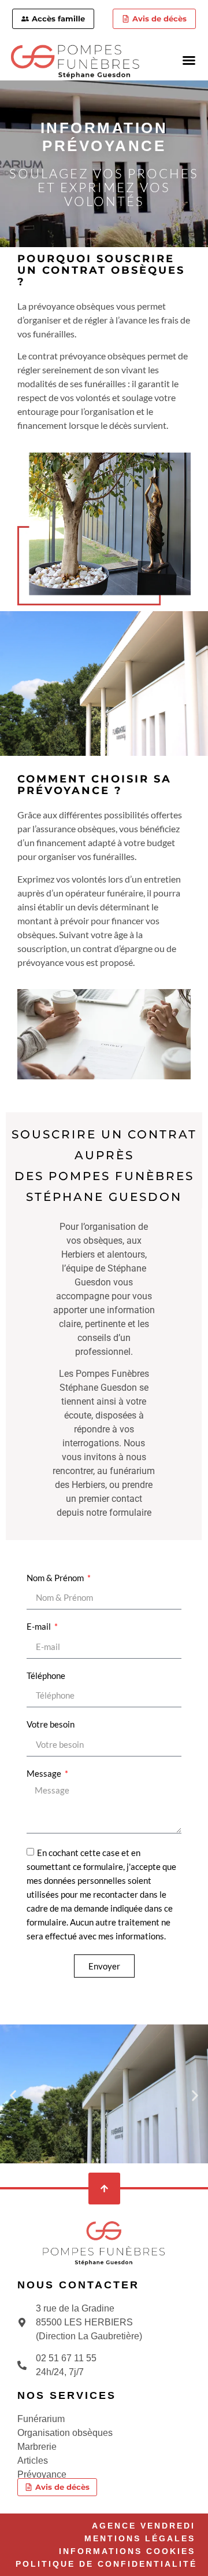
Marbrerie (37, 2447)
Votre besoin (51, 1724)
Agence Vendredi (144, 2526)
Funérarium (41, 2419)
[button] (189, 60)
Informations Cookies (127, 2551)
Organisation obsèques (65, 2433)
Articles (33, 2461)
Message (45, 1773)
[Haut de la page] (104, 2189)
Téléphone (46, 1675)
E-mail (40, 1626)
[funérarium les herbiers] (104, 2243)
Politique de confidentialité (106, 2564)
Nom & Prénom (56, 1578)
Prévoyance (42, 2474)
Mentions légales (140, 2538)
